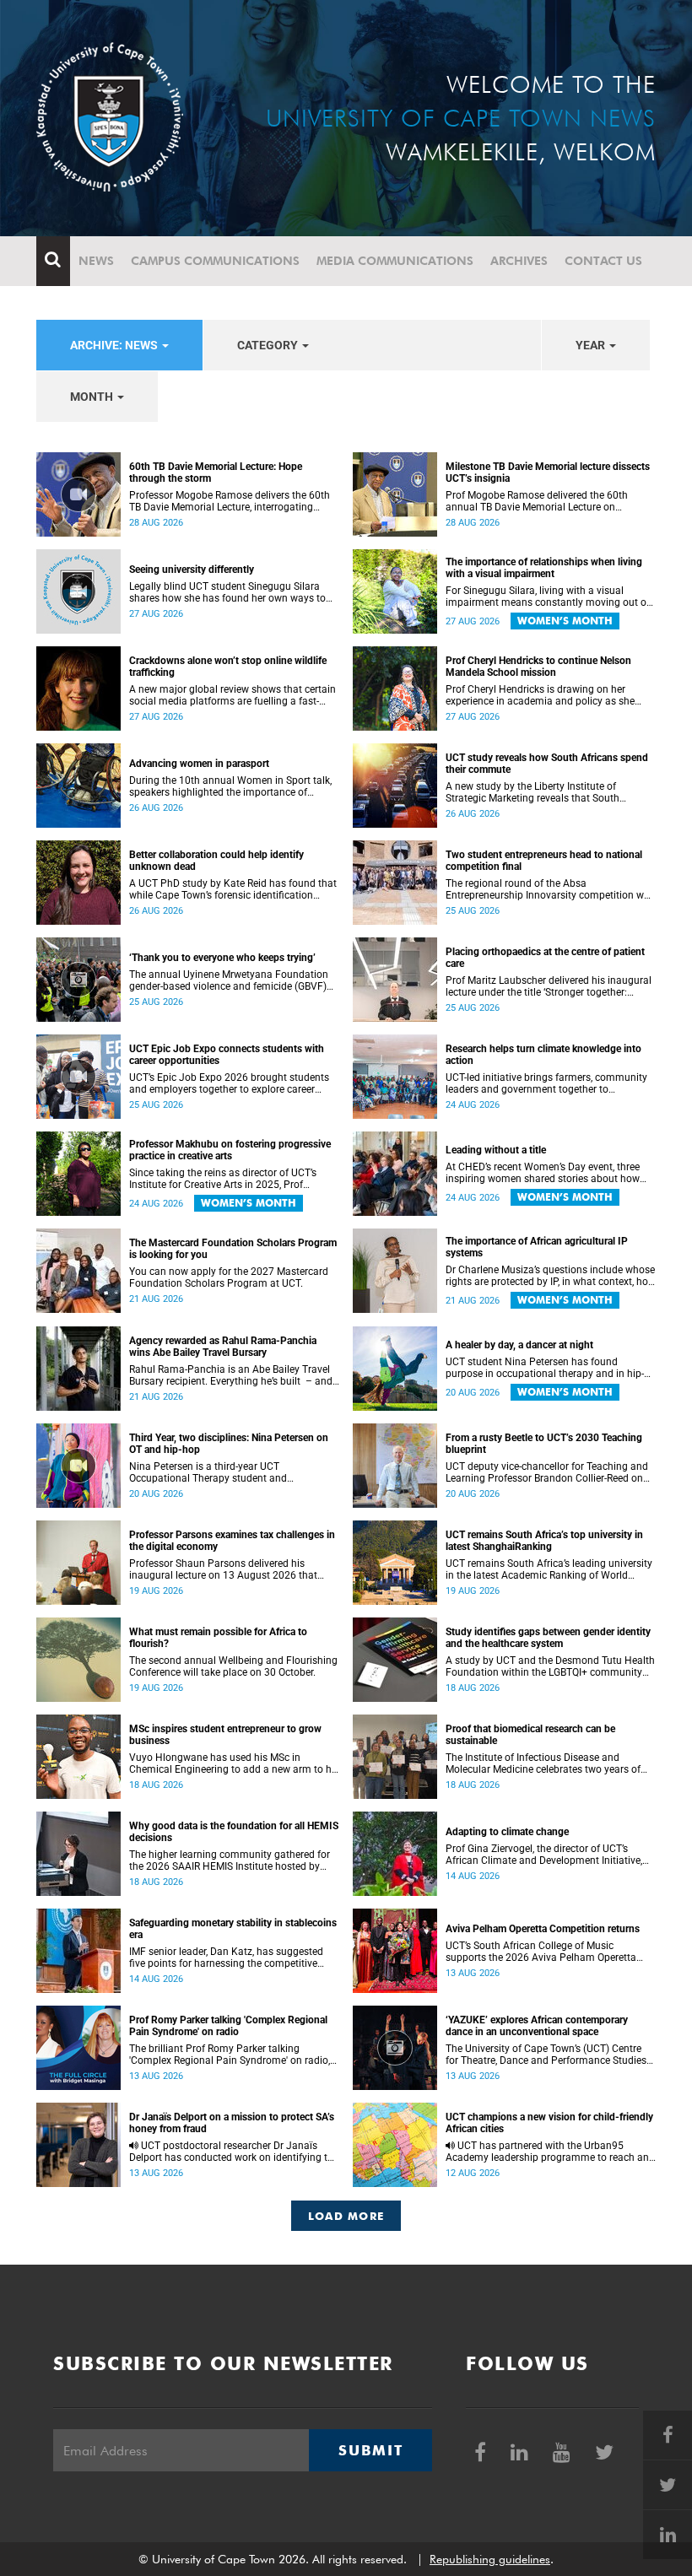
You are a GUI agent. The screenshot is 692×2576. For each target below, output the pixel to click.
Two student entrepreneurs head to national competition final (544, 861)
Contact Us (603, 261)
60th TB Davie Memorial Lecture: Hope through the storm (216, 473)
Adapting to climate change (507, 1832)
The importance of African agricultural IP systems (537, 1247)
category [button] (269, 345)
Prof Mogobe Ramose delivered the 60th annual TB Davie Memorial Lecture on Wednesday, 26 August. (537, 501)
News (96, 261)
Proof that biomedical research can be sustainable (530, 1735)
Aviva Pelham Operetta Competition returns (543, 1929)
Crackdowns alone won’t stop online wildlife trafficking (228, 667)
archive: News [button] (115, 345)
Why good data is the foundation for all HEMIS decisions (234, 1832)
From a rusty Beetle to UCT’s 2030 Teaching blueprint (544, 1444)
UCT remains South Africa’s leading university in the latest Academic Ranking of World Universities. (549, 1569)
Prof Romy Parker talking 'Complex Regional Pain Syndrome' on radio (228, 2026)
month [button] (93, 397)
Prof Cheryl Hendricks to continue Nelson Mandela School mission (538, 667)
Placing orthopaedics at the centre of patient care (545, 958)
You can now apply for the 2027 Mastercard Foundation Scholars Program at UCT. (229, 1277)
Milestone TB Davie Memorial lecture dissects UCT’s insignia (548, 473)
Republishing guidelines (490, 2559)
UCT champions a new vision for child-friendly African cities (549, 2123)
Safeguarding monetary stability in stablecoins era (233, 1929)
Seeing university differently (192, 570)
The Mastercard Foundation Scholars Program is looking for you (233, 1249)
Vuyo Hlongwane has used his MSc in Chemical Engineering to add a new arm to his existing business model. (234, 1763)
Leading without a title (496, 1150)
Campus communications (215, 261)
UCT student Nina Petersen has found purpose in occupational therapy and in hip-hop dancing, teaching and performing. (545, 1368)
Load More (346, 2216)
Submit (370, 2450)
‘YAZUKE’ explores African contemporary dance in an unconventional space (537, 2026)
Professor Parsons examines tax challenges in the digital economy (232, 1541)
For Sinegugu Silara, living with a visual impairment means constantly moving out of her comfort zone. (548, 597)
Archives (519, 261)
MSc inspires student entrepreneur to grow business (225, 1735)
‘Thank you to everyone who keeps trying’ (222, 958)
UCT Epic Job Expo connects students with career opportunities (227, 1055)
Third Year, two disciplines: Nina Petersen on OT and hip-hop (229, 1444)
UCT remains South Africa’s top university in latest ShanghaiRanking (544, 1541)
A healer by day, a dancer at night (519, 1345)
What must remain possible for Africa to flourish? (218, 1638)
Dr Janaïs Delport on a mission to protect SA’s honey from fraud (232, 2123)
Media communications (395, 261)
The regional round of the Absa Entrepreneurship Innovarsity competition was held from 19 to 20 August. (550, 889)
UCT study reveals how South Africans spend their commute (547, 764)
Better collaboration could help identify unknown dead (216, 861)
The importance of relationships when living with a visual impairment (544, 568)
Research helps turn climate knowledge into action (543, 1055)
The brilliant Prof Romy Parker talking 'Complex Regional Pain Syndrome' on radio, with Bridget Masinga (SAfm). (230, 2055)
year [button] (592, 345)
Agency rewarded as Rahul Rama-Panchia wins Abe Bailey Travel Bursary (223, 1347)
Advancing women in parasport (199, 764)
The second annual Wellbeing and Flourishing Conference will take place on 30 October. (233, 1666)
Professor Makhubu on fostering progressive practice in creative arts (230, 1150)
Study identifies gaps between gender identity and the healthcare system (548, 1638)
